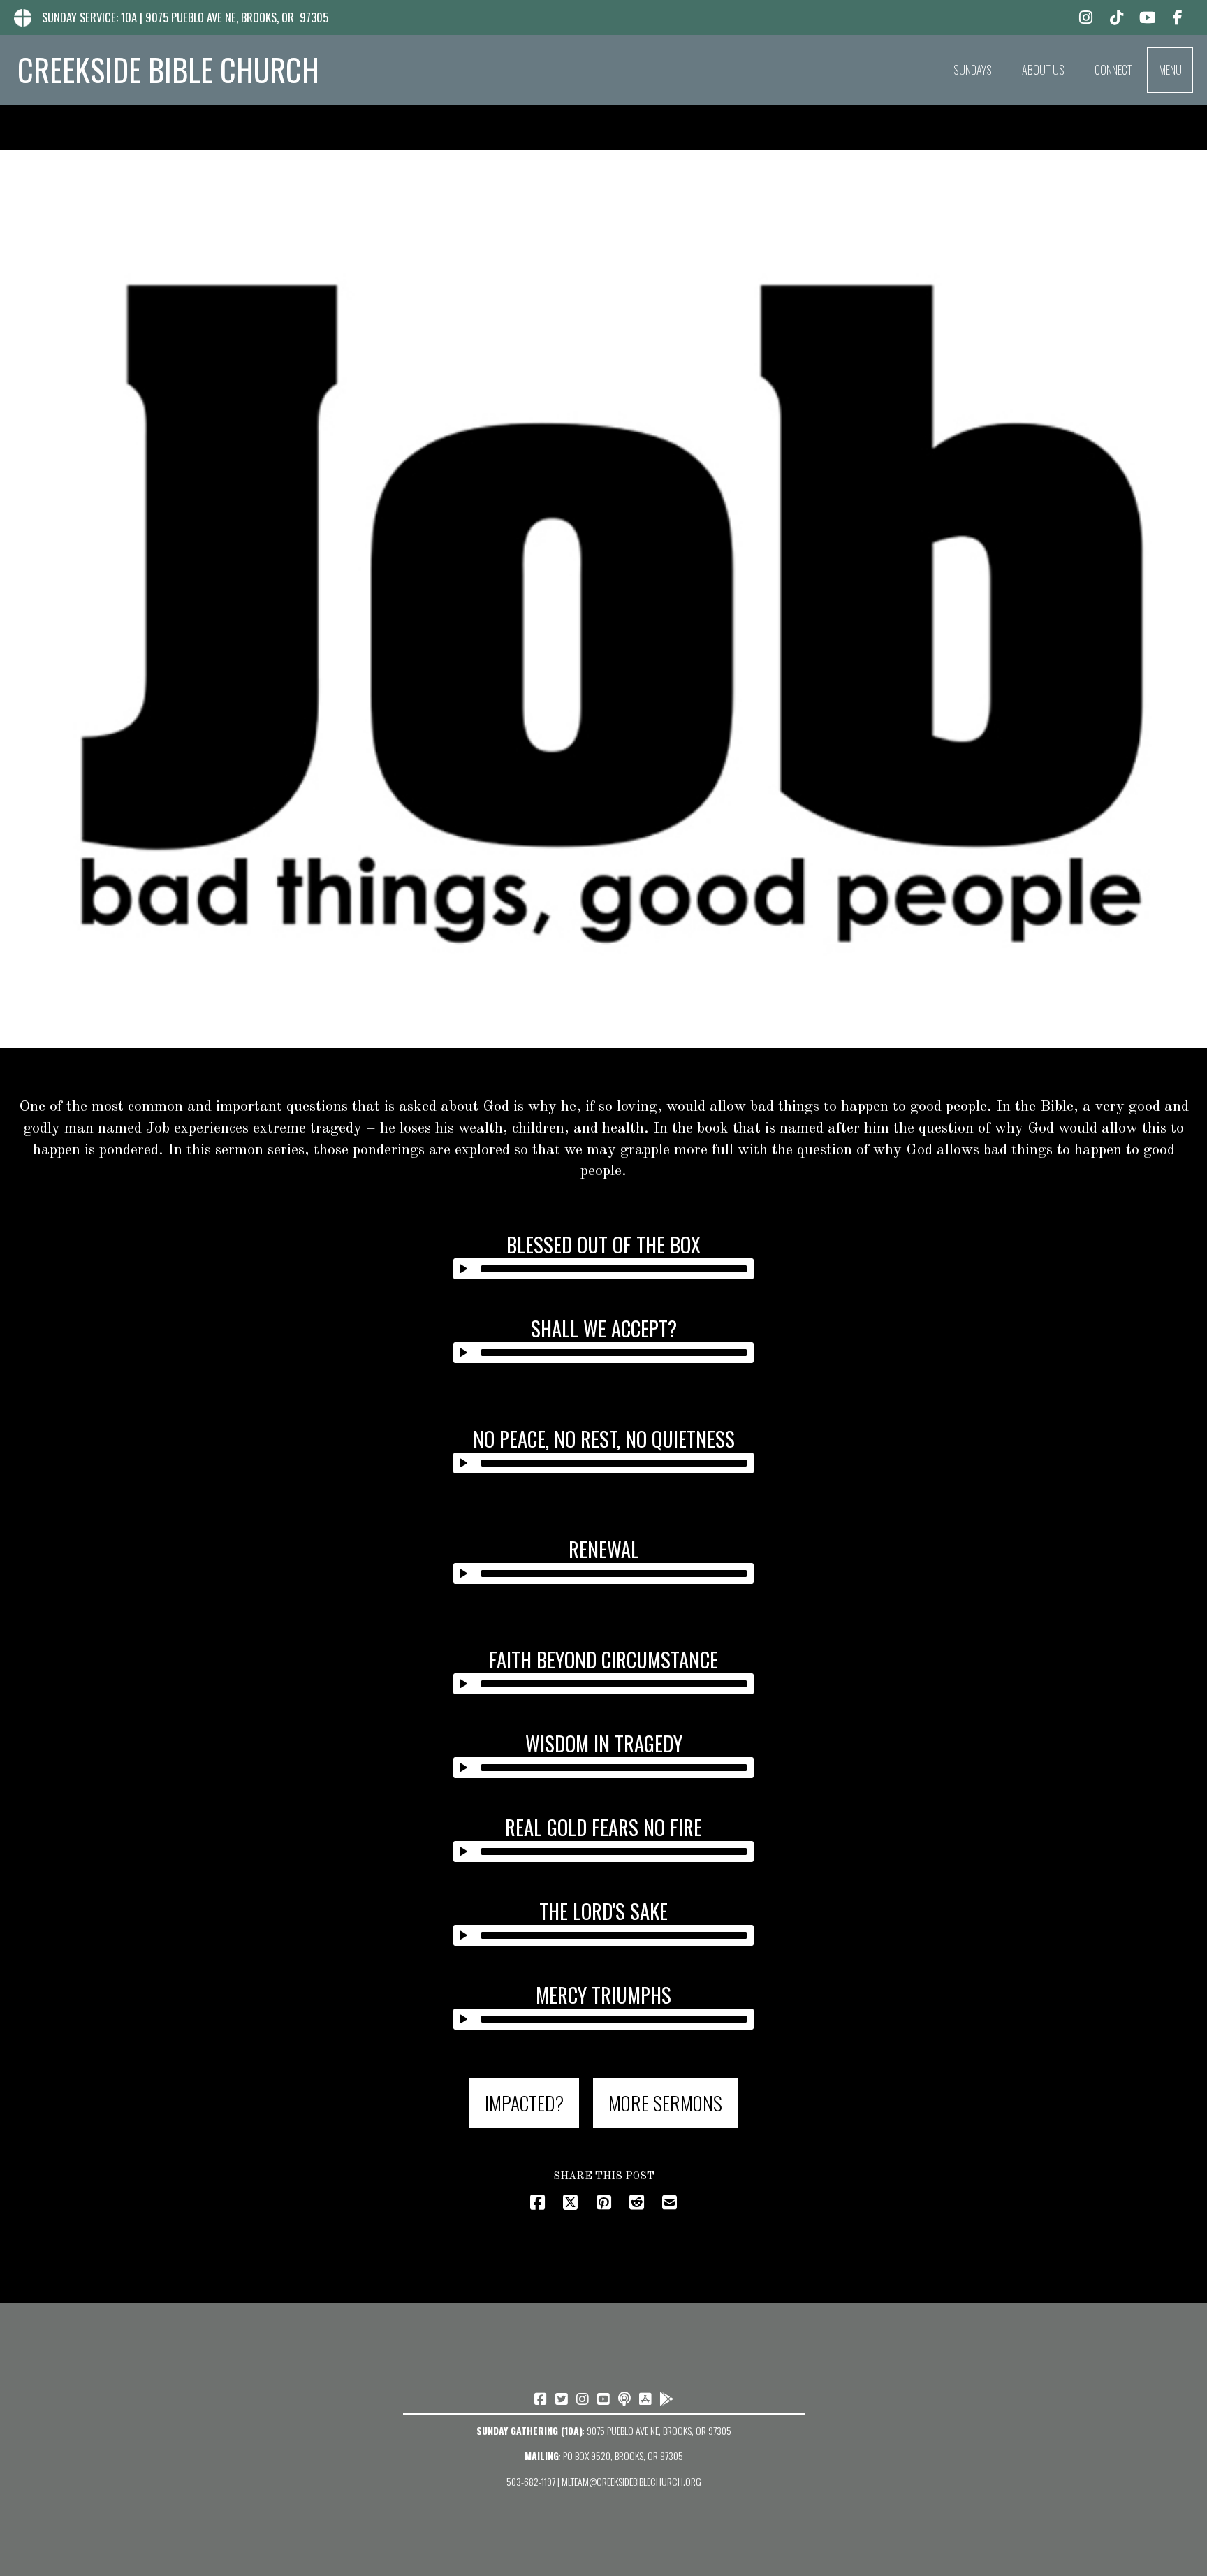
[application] (604, 1269)
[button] (1170, 70)
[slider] (614, 1269)
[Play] (464, 1269)
